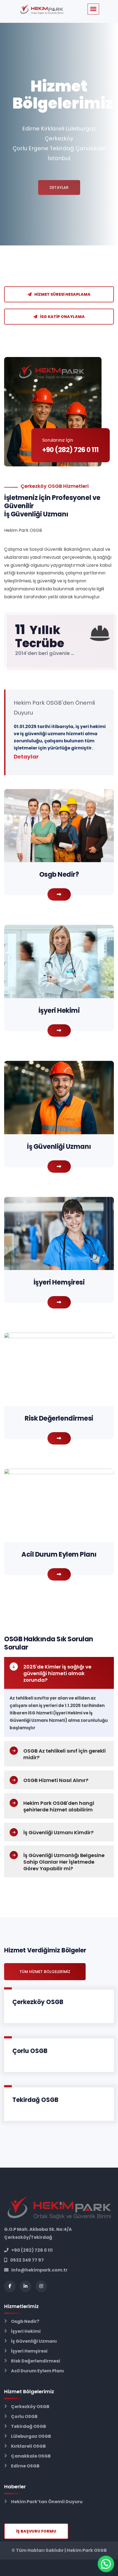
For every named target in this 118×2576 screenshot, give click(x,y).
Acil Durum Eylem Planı (37, 2371)
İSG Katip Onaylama (62, 317)
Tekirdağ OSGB (35, 2100)
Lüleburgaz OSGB (31, 2436)
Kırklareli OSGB (28, 2446)
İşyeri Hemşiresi (29, 2351)
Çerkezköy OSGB (38, 2002)
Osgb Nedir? (25, 2321)
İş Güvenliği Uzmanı (34, 2341)
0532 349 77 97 (27, 2260)
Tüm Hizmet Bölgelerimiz (45, 1972)
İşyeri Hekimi (26, 2331)
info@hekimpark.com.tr (39, 2270)
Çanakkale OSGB (31, 2456)
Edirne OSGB (25, 2466)
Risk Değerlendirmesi (36, 2361)
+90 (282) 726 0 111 (32, 2250)
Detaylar (59, 181)
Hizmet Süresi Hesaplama (62, 294)
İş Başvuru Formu (36, 2531)
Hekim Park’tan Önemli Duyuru (47, 2502)
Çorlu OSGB (30, 2051)
